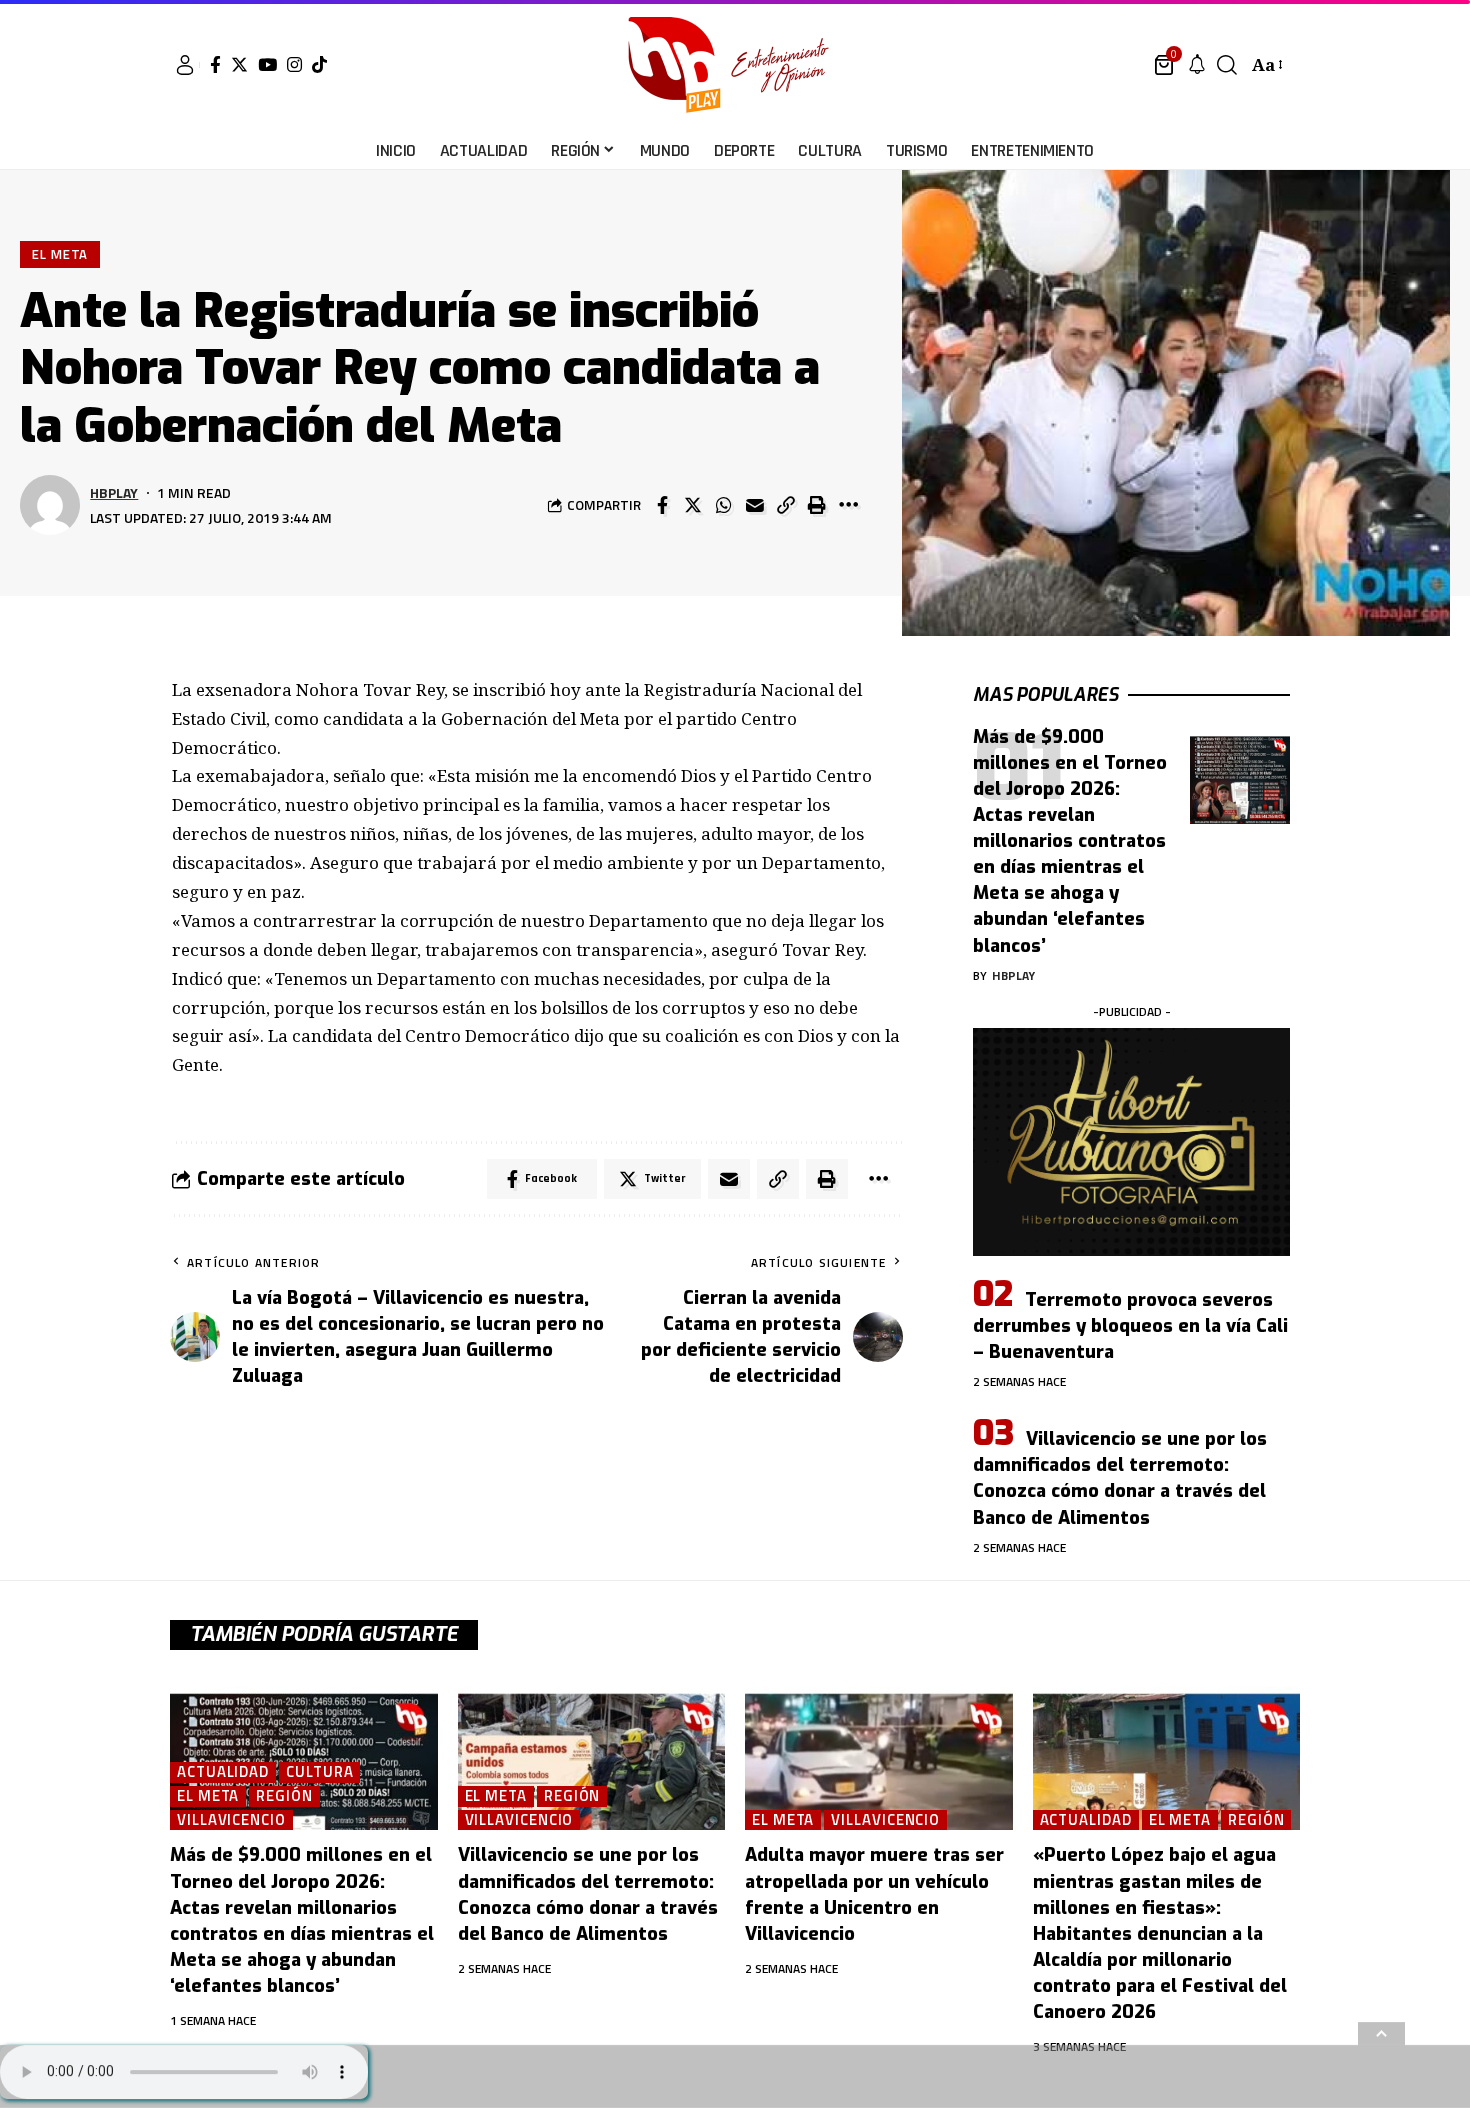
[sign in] (185, 65)
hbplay (114, 492)
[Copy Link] (786, 505)
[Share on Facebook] (662, 505)
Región (284, 1796)
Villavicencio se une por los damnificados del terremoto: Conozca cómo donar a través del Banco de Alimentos (1120, 1478)
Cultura (319, 1772)
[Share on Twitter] (693, 505)
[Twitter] (239, 64)
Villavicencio (231, 1820)
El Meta (60, 254)
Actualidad (223, 1772)
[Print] (817, 505)
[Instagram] (294, 64)
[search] (1227, 65)
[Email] (755, 505)
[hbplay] (734, 65)
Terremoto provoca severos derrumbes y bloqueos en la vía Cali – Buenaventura (1130, 1326)
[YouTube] (267, 64)
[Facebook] (215, 64)
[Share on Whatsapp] (724, 505)
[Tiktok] (319, 64)
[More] (848, 505)
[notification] (1197, 65)
